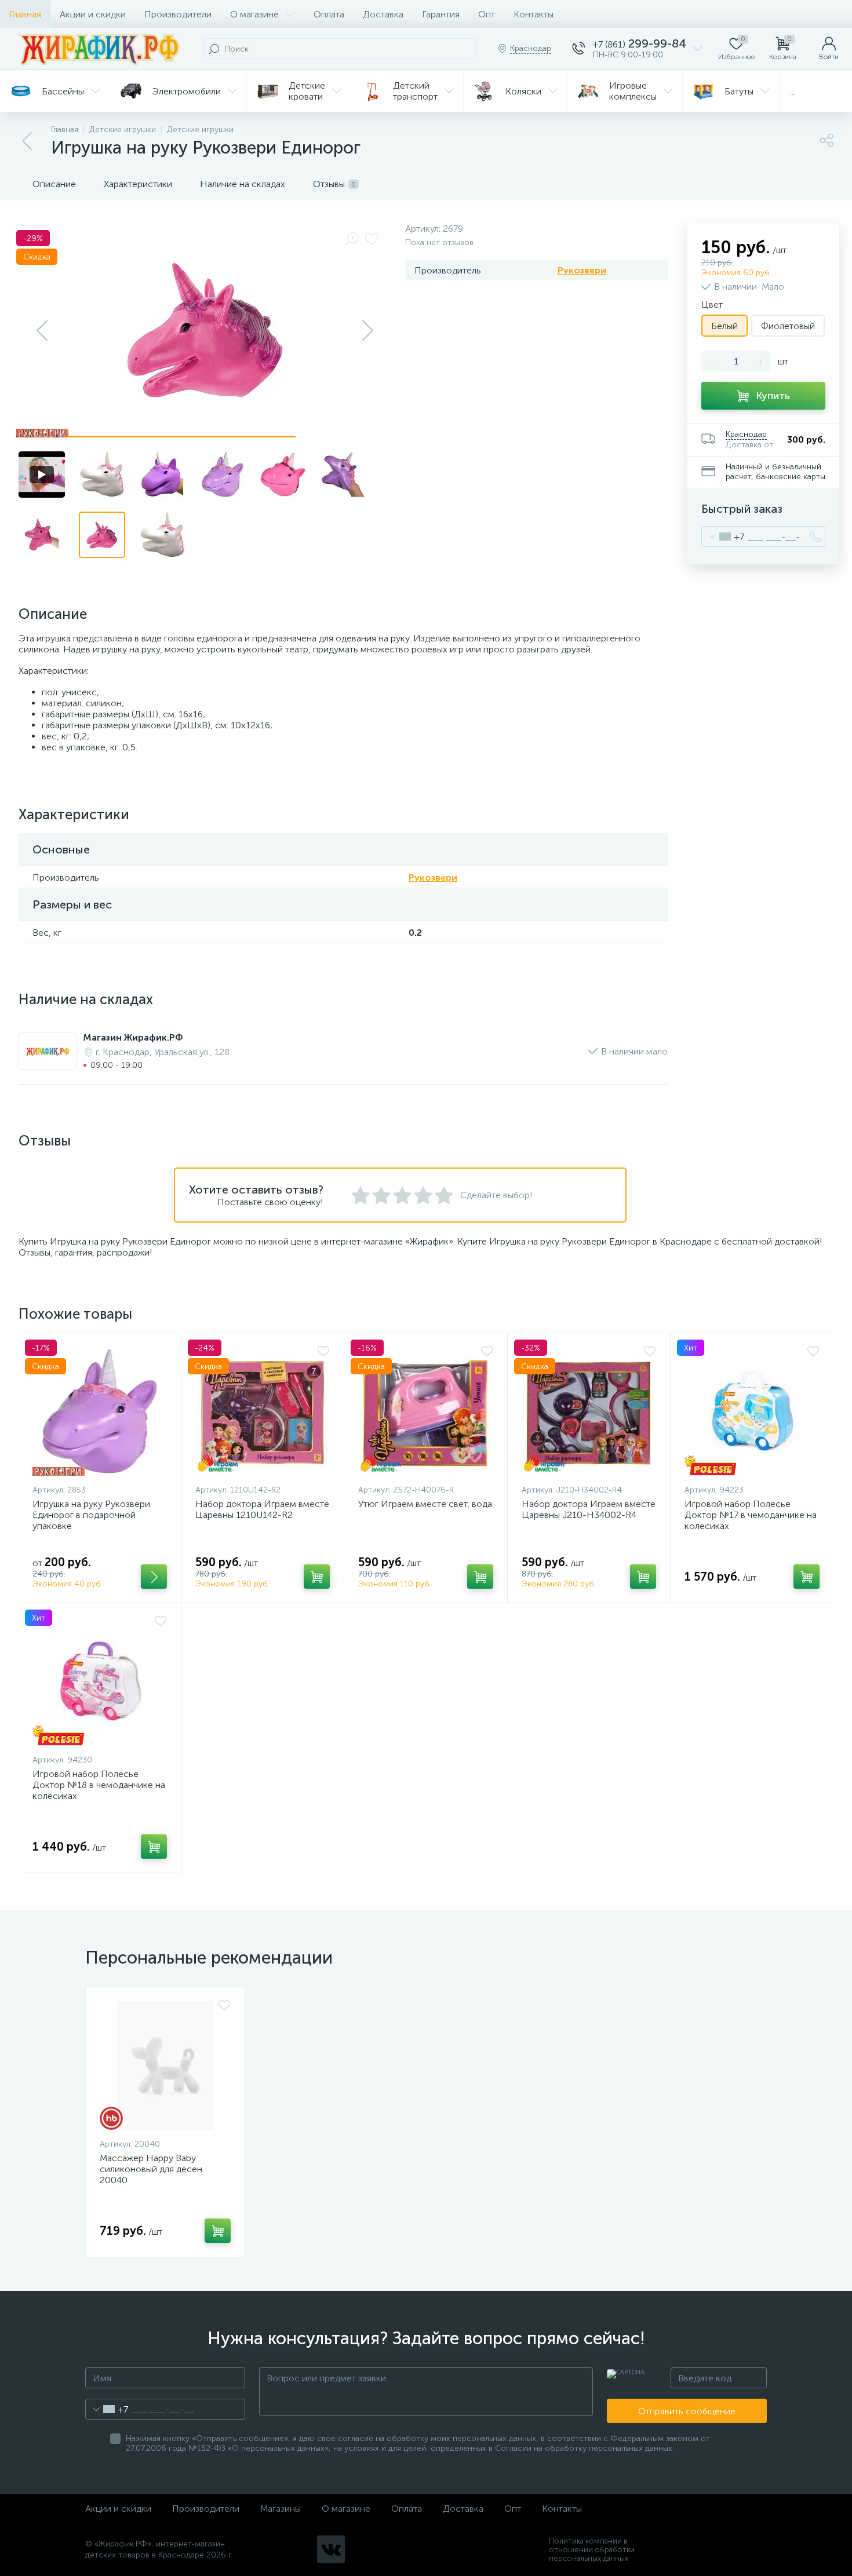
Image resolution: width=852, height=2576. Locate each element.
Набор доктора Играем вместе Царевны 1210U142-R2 (262, 1509)
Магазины (281, 2509)
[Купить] (154, 1577)
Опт (487, 14)
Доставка (383, 14)
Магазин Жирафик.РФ (133, 1037)
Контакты (534, 14)
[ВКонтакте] (331, 2549)
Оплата (329, 14)
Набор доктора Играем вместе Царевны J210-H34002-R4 (589, 1509)
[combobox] (723, 537)
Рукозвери (582, 270)
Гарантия (441, 14)
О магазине (254, 14)
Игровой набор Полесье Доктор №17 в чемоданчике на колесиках (751, 1515)
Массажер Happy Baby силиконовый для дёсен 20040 (151, 2169)
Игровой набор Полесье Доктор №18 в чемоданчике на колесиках (99, 1785)
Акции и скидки (93, 14)
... (793, 91)
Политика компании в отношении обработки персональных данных (592, 2550)
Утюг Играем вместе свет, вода (425, 1504)
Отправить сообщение (687, 2411)
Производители (178, 14)
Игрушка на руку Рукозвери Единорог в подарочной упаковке (91, 1515)
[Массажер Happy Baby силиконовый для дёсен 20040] (165, 2066)
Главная (25, 14)
